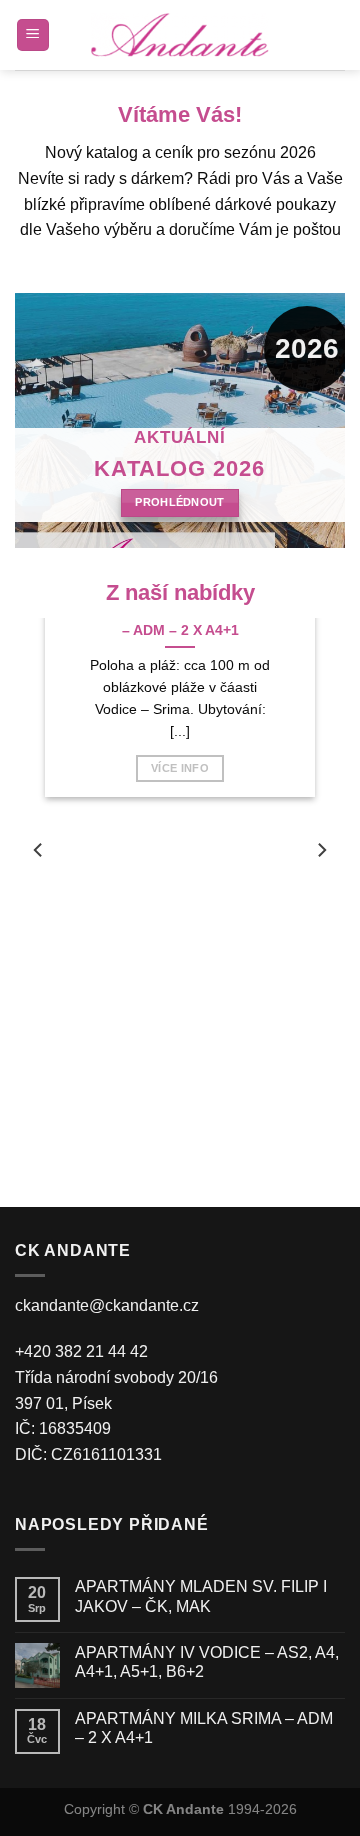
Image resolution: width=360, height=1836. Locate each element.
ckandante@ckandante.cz (107, 1305)
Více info (180, 768)
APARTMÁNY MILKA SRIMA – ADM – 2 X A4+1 (204, 1728)
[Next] (321, 850)
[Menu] (33, 35)
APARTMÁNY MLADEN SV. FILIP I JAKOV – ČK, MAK (201, 1596)
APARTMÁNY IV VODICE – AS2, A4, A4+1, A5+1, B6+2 (207, 1662)
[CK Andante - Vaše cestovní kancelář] (180, 35)
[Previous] (39, 850)
